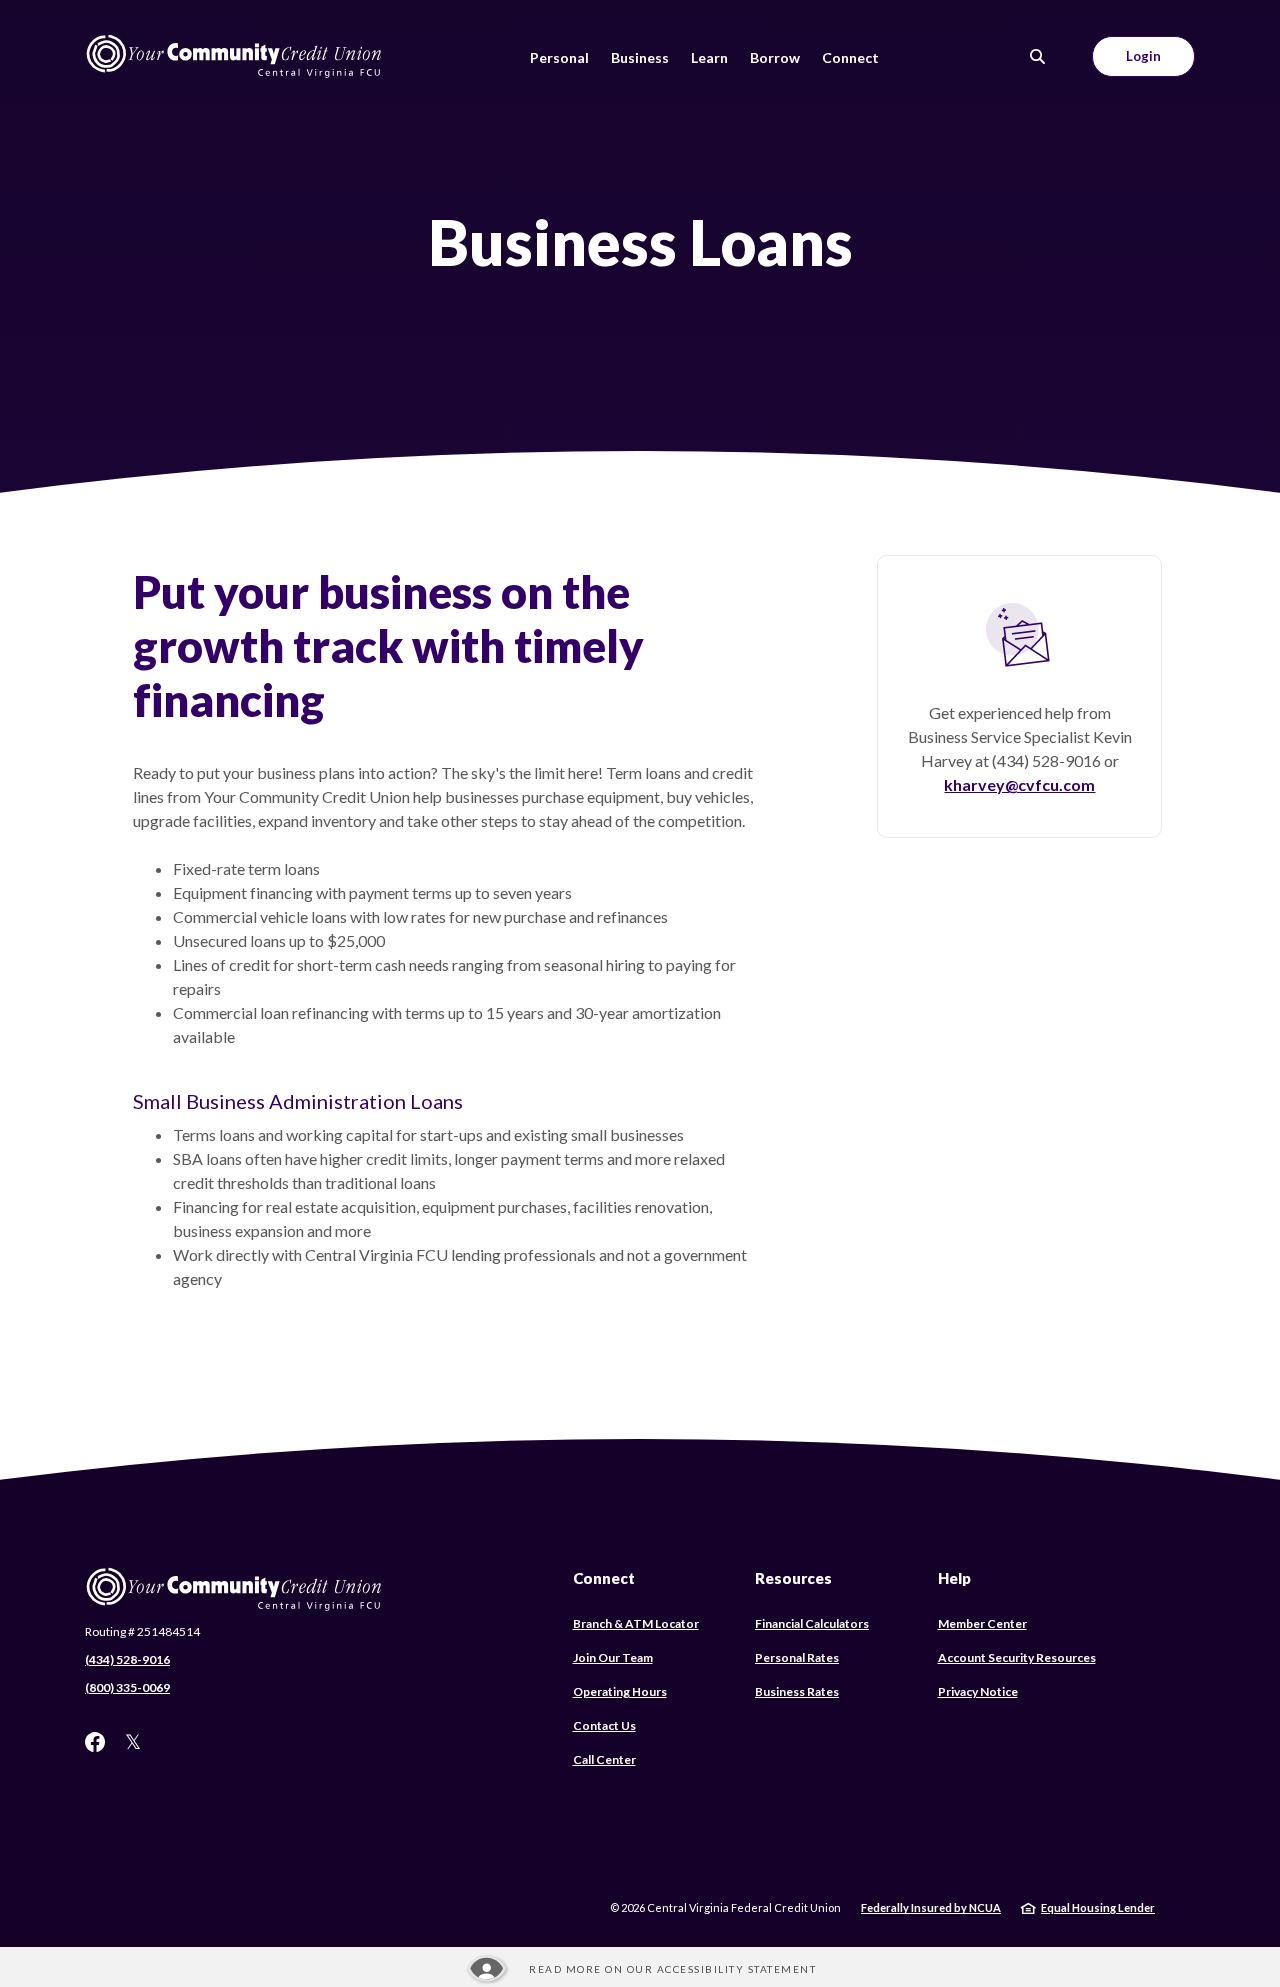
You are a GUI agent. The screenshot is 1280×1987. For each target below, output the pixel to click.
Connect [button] (850, 57)
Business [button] (640, 57)
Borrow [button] (775, 57)
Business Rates (797, 1691)
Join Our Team (613, 1657)
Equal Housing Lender (1098, 1907)
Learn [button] (709, 57)
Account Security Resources (1017, 1657)
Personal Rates (797, 1657)
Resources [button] (793, 1578)
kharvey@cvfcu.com (1019, 784)
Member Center (982, 1623)
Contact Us (604, 1725)
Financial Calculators (812, 1623)
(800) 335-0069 (127, 1687)
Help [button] (954, 1578)
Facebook (95, 1742)
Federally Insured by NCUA (931, 1907)
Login (1143, 56)
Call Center (604, 1759)
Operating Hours (620, 1691)
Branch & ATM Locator (636, 1623)
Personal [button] (559, 57)
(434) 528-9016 (127, 1659)
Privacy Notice (978, 1691)
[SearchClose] (1038, 56)
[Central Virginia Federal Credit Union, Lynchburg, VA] (235, 57)
